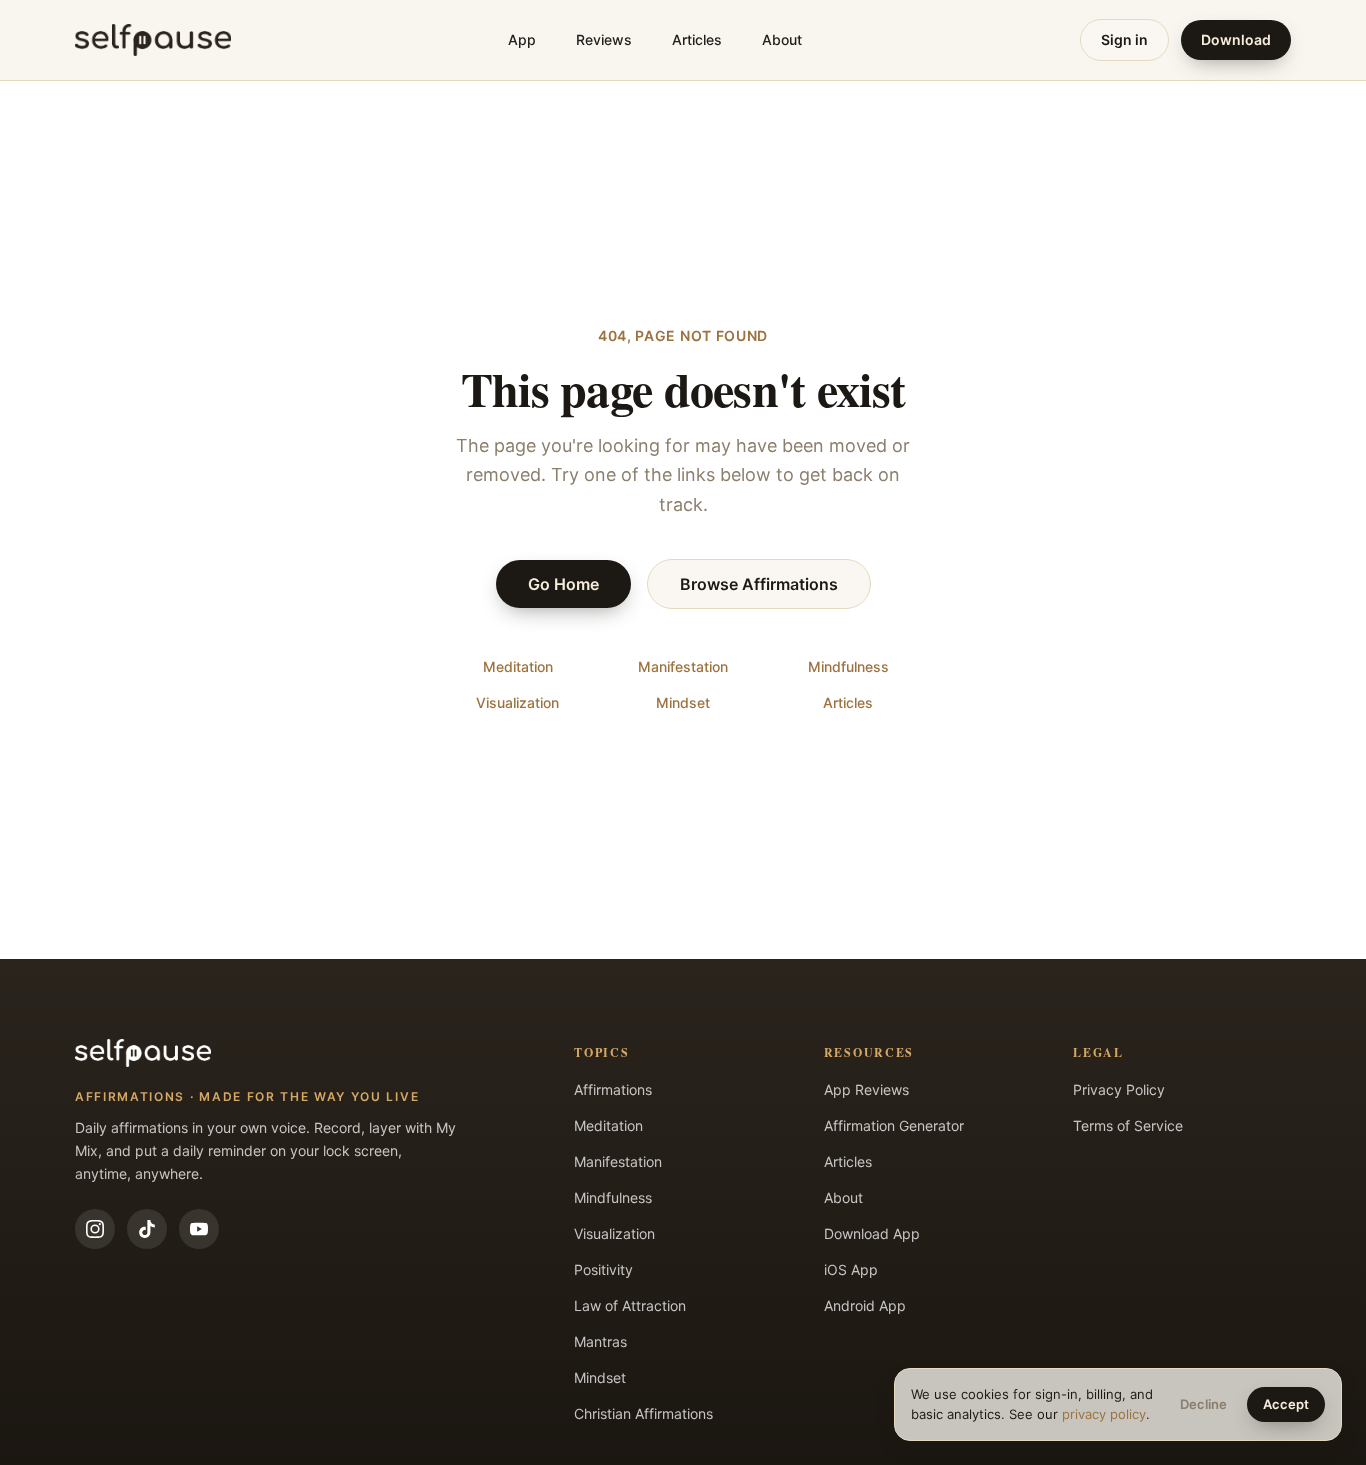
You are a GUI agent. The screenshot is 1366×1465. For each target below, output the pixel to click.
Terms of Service (1128, 1125)
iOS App (851, 1269)
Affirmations (613, 1089)
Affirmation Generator (894, 1125)
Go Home (563, 584)
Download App (872, 1233)
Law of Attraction (630, 1305)
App (522, 39)
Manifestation (683, 666)
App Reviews (866, 1089)
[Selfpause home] (153, 40)
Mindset (683, 702)
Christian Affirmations (643, 1413)
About (782, 39)
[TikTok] (147, 1229)
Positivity (603, 1269)
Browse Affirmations (759, 584)
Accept (1286, 1404)
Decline (1203, 1404)
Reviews (604, 39)
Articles (697, 39)
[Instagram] (95, 1229)
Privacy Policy (1119, 1089)
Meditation (518, 666)
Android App (865, 1305)
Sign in (1124, 39)
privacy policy (1104, 1414)
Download (1236, 39)
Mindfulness (848, 666)
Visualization (517, 702)
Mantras (600, 1341)
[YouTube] (199, 1229)
